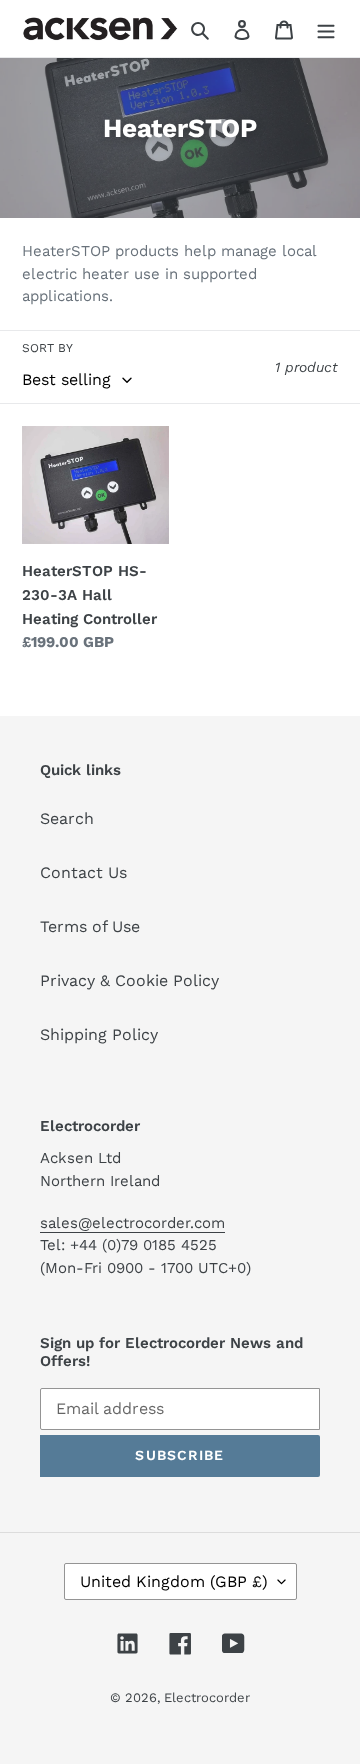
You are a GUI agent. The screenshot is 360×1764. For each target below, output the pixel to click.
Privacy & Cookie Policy (129, 980)
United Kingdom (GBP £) (174, 1581)
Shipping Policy (99, 1034)
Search (67, 818)
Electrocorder (207, 1697)
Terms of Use (90, 926)
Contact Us (83, 872)
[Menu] (326, 29)
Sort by (47, 348)
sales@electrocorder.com (132, 1223)
